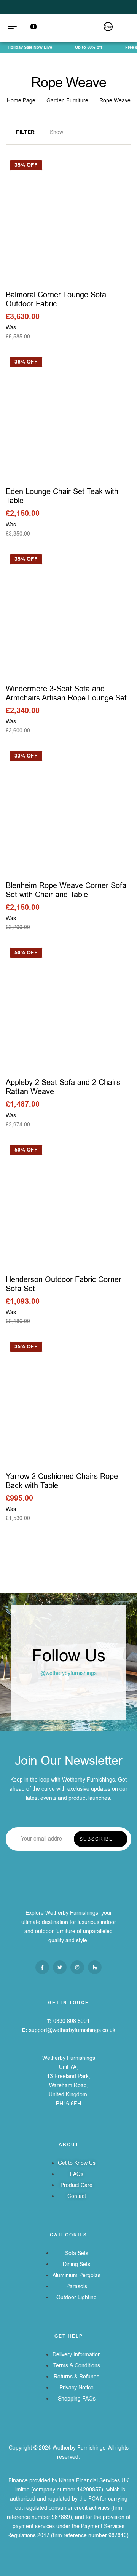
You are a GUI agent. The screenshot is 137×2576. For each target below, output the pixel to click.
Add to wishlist (48, 219)
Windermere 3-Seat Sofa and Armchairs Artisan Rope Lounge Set (66, 693)
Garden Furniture (67, 101)
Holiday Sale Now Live (25, 47)
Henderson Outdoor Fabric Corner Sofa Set (64, 1284)
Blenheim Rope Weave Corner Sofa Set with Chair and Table (66, 890)
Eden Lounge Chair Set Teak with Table (62, 496)
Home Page (21, 101)
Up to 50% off (84, 47)
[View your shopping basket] (126, 28)
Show (57, 132)
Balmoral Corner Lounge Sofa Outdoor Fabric (56, 299)
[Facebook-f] (42, 1967)
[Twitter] (60, 1967)
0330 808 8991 (72, 2021)
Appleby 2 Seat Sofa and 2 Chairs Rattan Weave (63, 1087)
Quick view (69, 219)
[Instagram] (77, 1967)
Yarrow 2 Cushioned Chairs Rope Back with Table (62, 1481)
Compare (90, 219)
